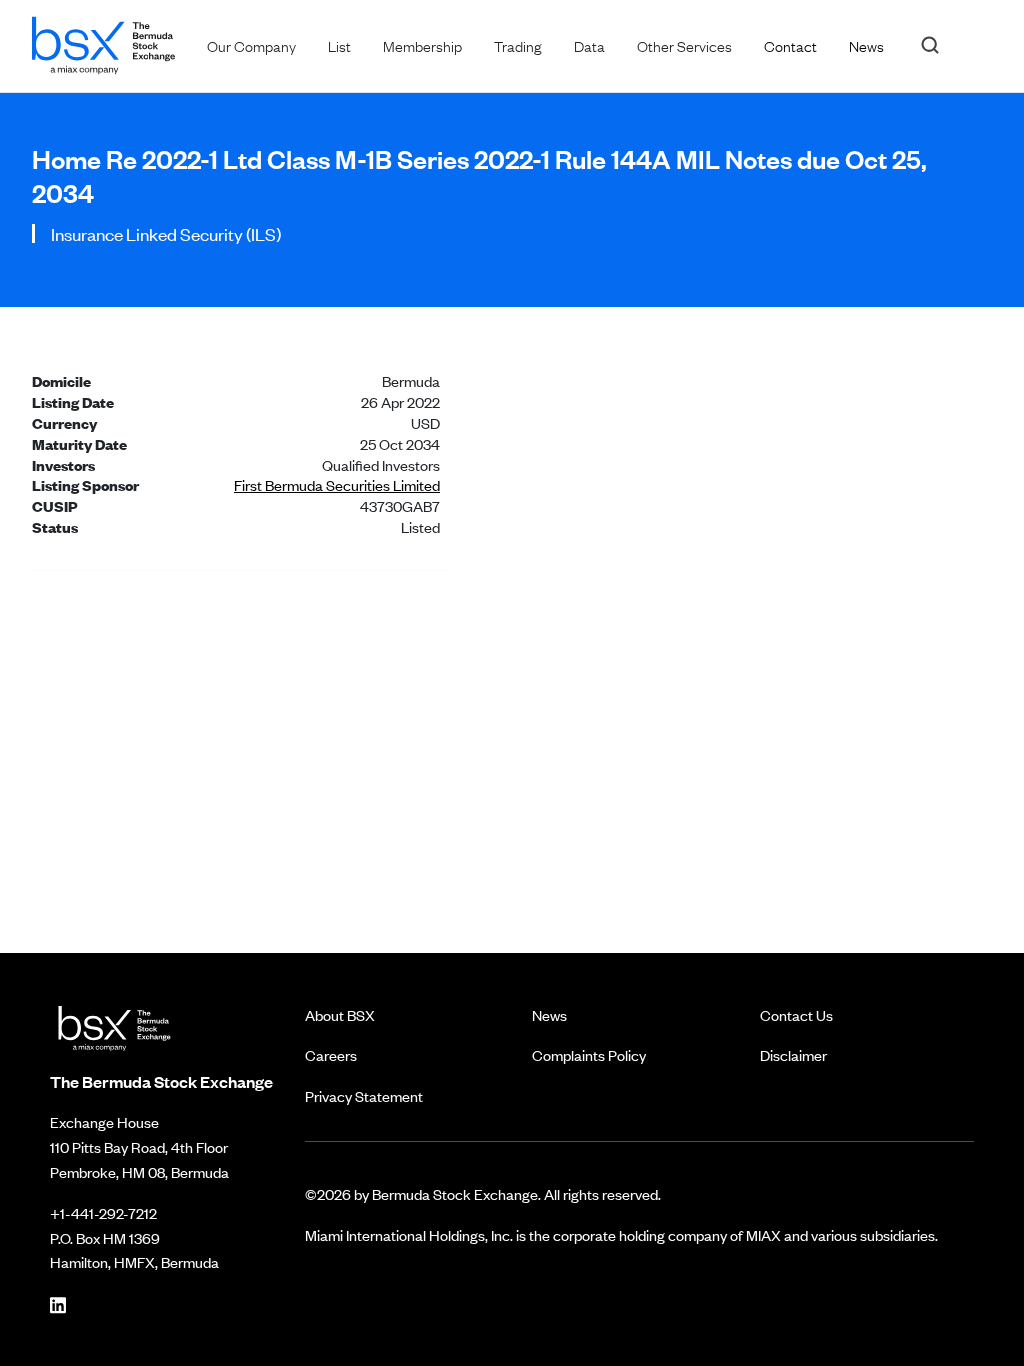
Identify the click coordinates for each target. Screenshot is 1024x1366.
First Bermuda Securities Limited (337, 484)
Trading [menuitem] (518, 45)
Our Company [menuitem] (251, 45)
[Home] (103, 41)
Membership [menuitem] (422, 45)
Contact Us (796, 1014)
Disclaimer (793, 1054)
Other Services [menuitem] (684, 45)
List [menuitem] (339, 45)
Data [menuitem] (589, 45)
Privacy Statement (364, 1095)
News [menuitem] (866, 45)
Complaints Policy (589, 1054)
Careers (331, 1054)
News (549, 1014)
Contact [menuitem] (790, 45)
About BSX (340, 1014)
